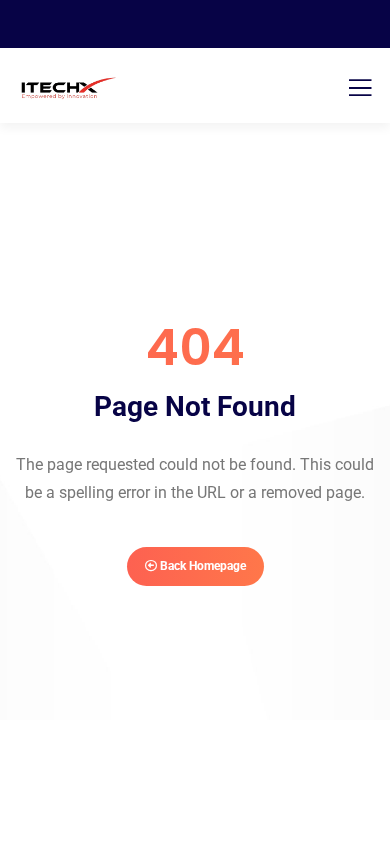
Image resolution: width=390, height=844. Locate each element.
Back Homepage (201, 566)
